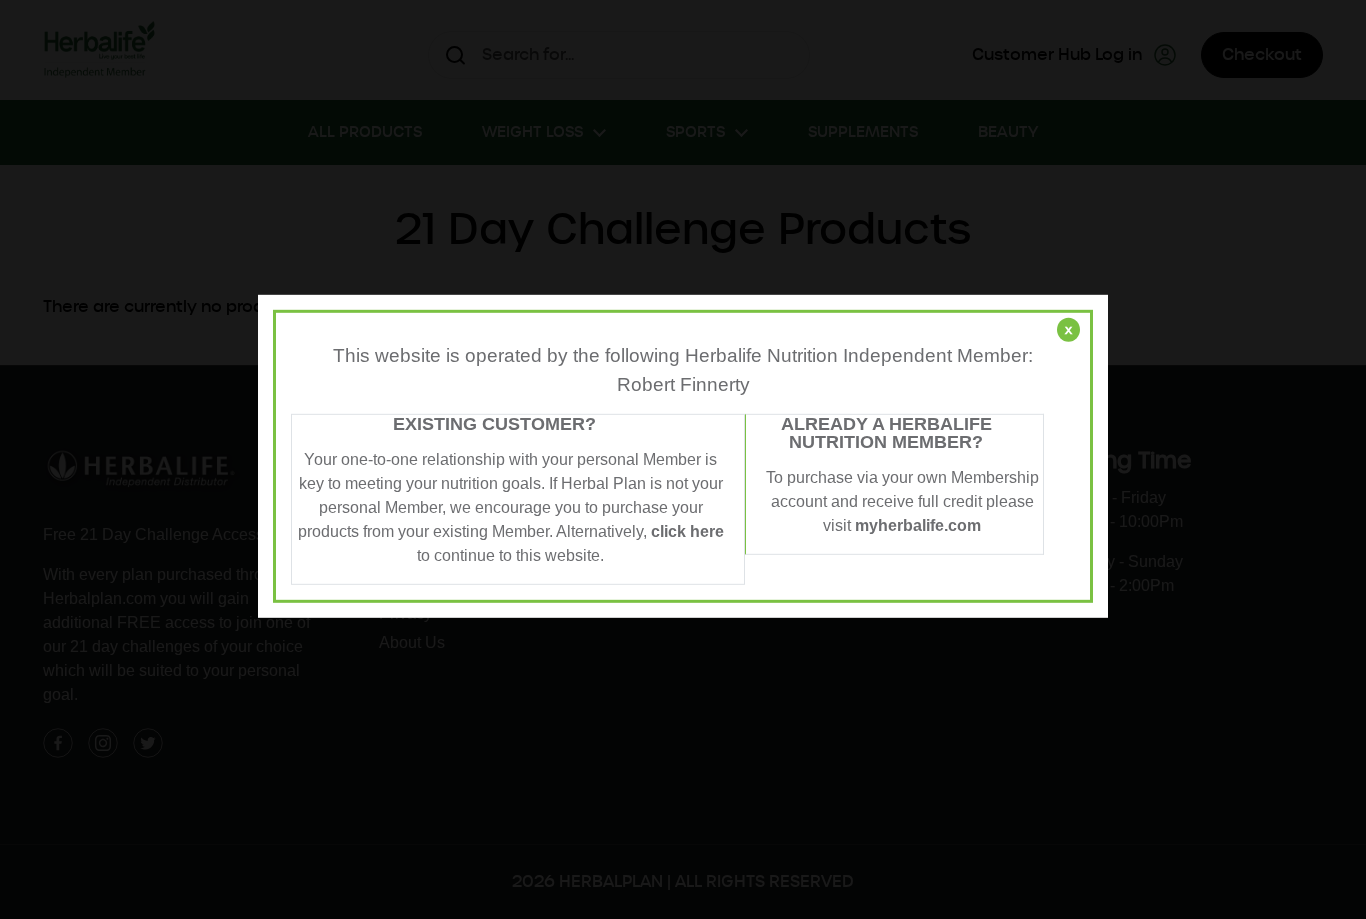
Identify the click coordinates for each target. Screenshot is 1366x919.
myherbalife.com (918, 525)
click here (687, 531)
